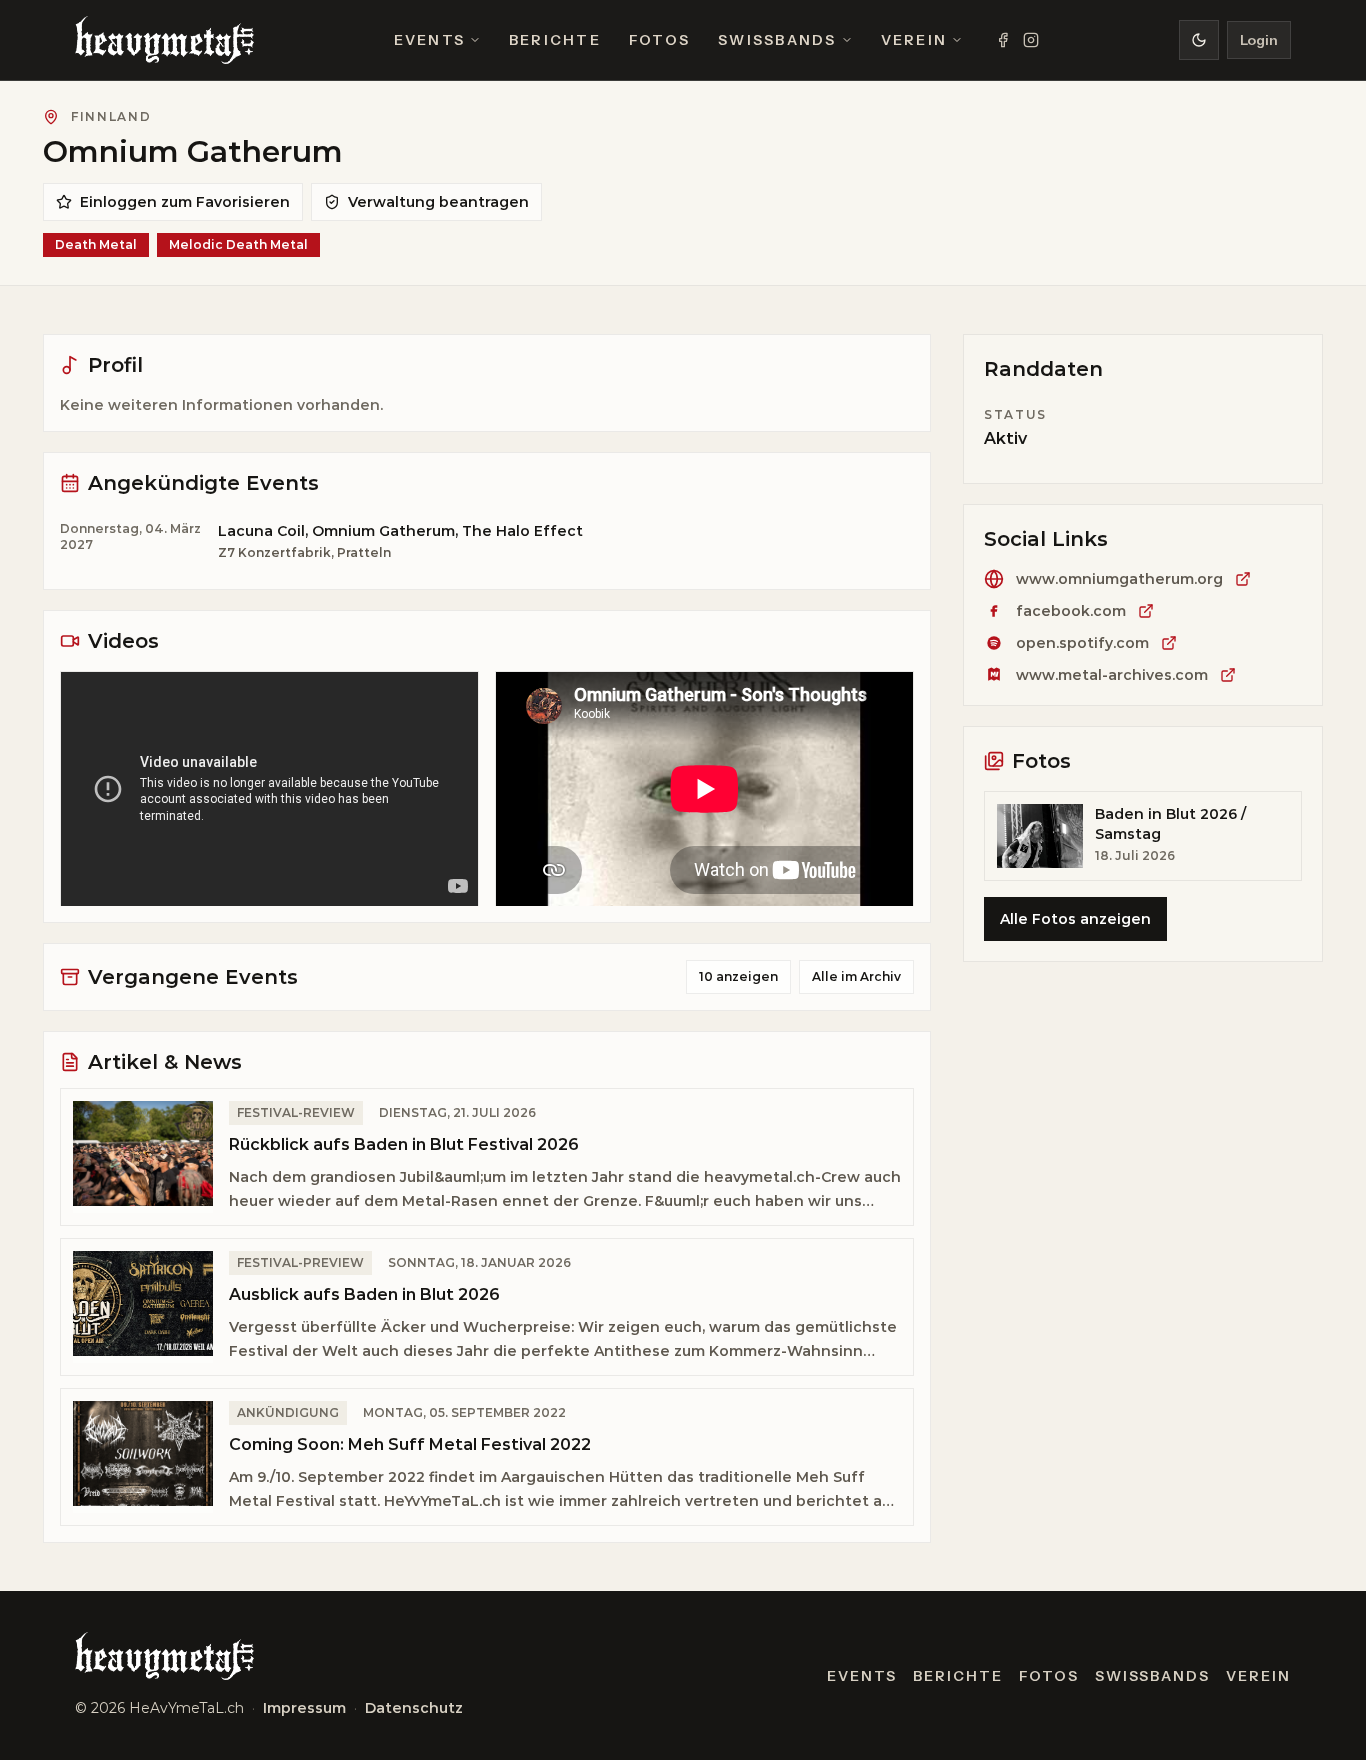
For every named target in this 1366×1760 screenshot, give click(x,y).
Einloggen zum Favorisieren (185, 202)
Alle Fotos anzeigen (1075, 919)
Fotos (659, 40)
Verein (914, 40)
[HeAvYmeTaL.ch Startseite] (164, 40)
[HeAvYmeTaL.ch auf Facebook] (1003, 40)
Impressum (304, 1708)
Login (1259, 40)
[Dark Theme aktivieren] (1199, 40)
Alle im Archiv (856, 976)
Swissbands (777, 40)
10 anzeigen (738, 976)
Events (429, 40)
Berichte (555, 40)
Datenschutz (414, 1708)
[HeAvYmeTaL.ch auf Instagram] (1031, 40)
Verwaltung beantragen (438, 202)
